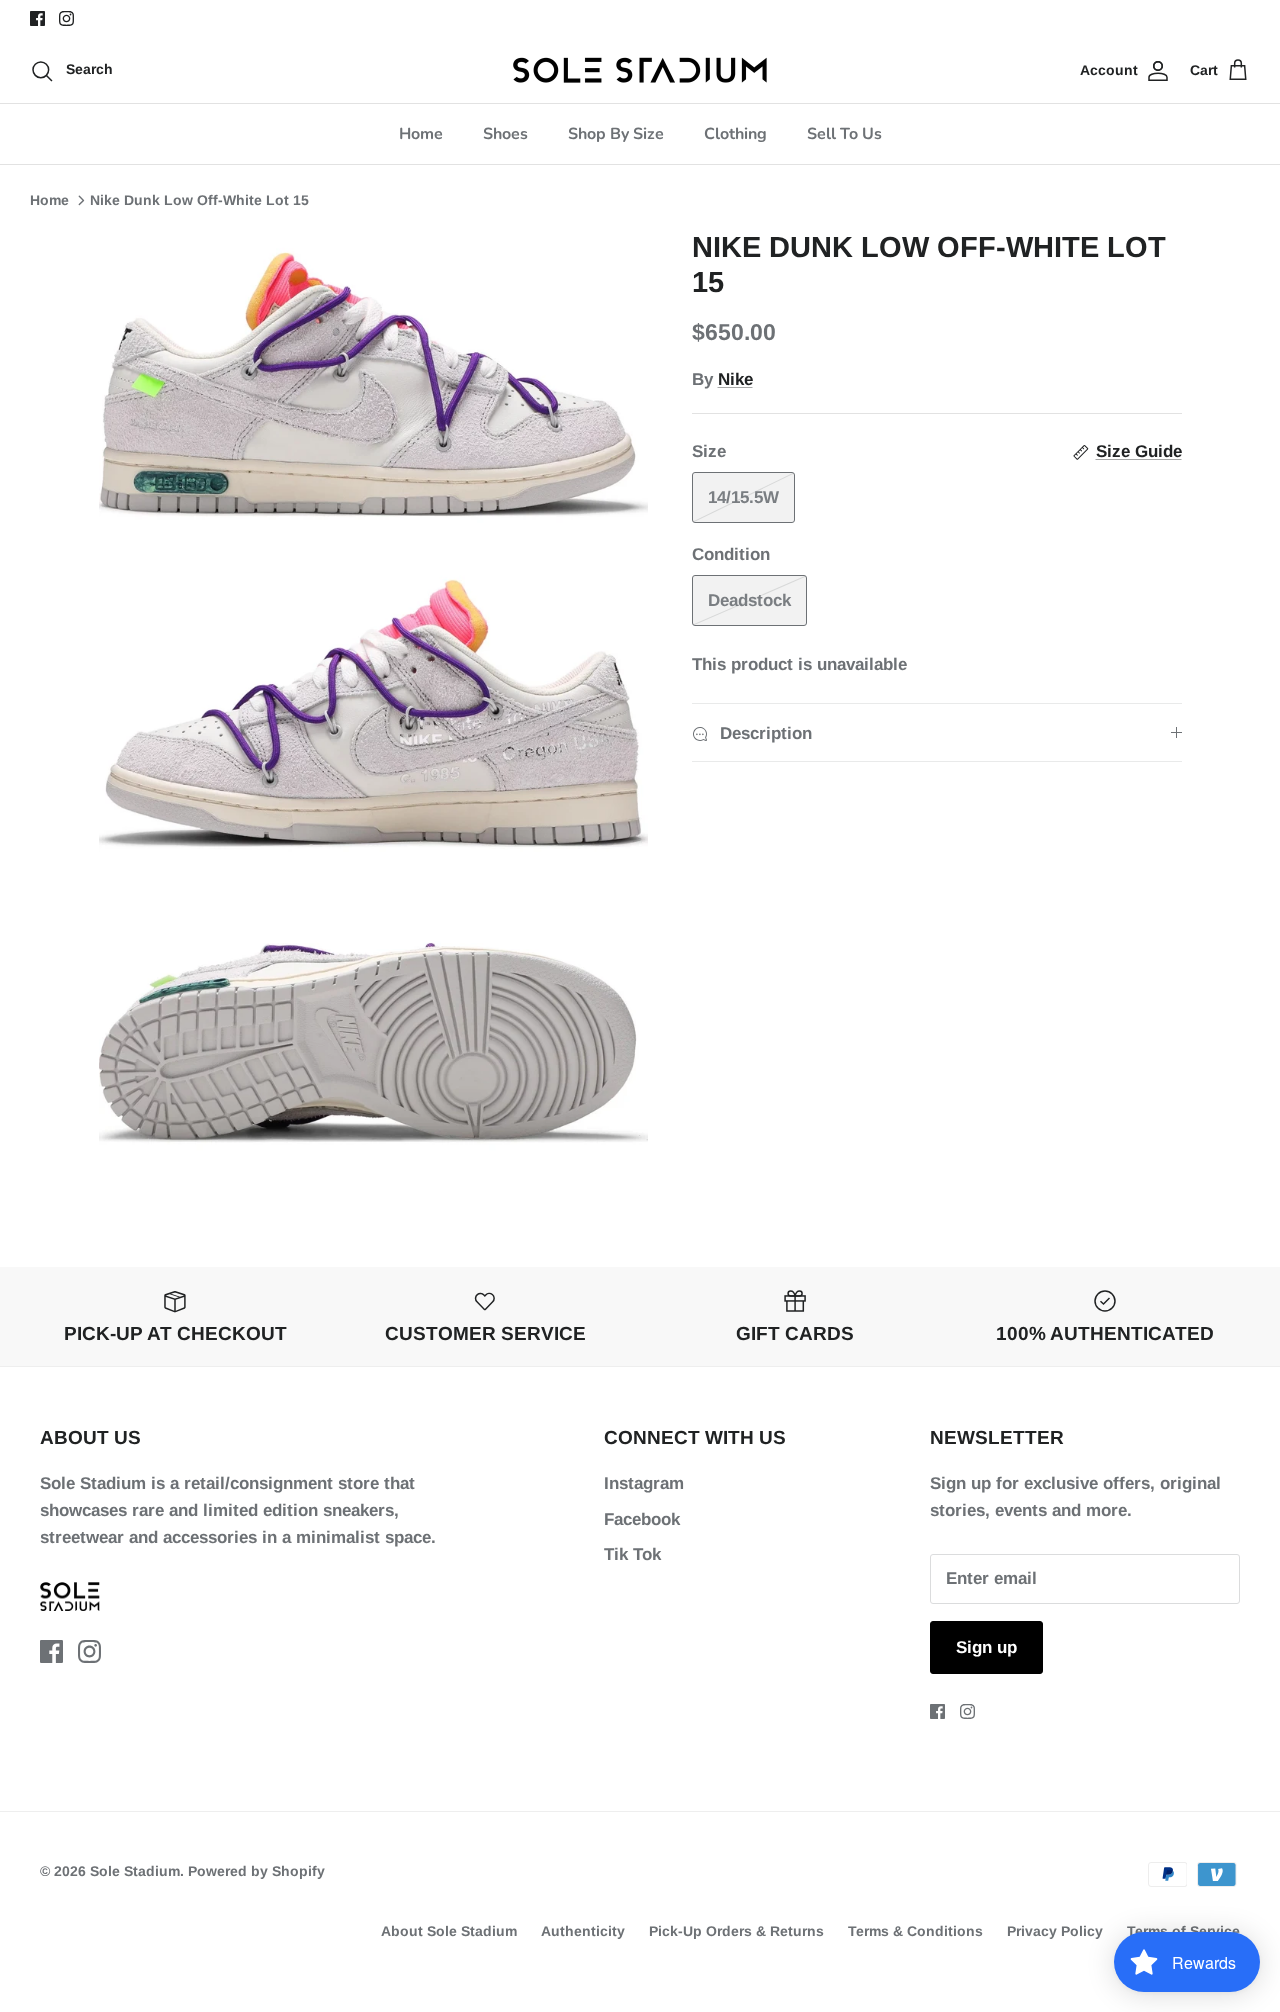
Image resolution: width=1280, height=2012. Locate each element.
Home (421, 134)
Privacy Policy (1055, 1931)
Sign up (986, 1647)
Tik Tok (632, 1554)
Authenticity (583, 1931)
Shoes (505, 134)
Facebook (642, 1519)
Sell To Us (844, 134)
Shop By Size (616, 134)
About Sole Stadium (449, 1931)
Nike (735, 379)
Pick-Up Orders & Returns (736, 1931)
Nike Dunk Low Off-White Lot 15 (199, 200)
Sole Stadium (135, 1871)
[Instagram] (66, 18)
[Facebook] (37, 18)
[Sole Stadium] (640, 70)
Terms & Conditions (915, 1931)
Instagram (644, 1483)
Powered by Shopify (256, 1871)
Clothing (735, 134)
